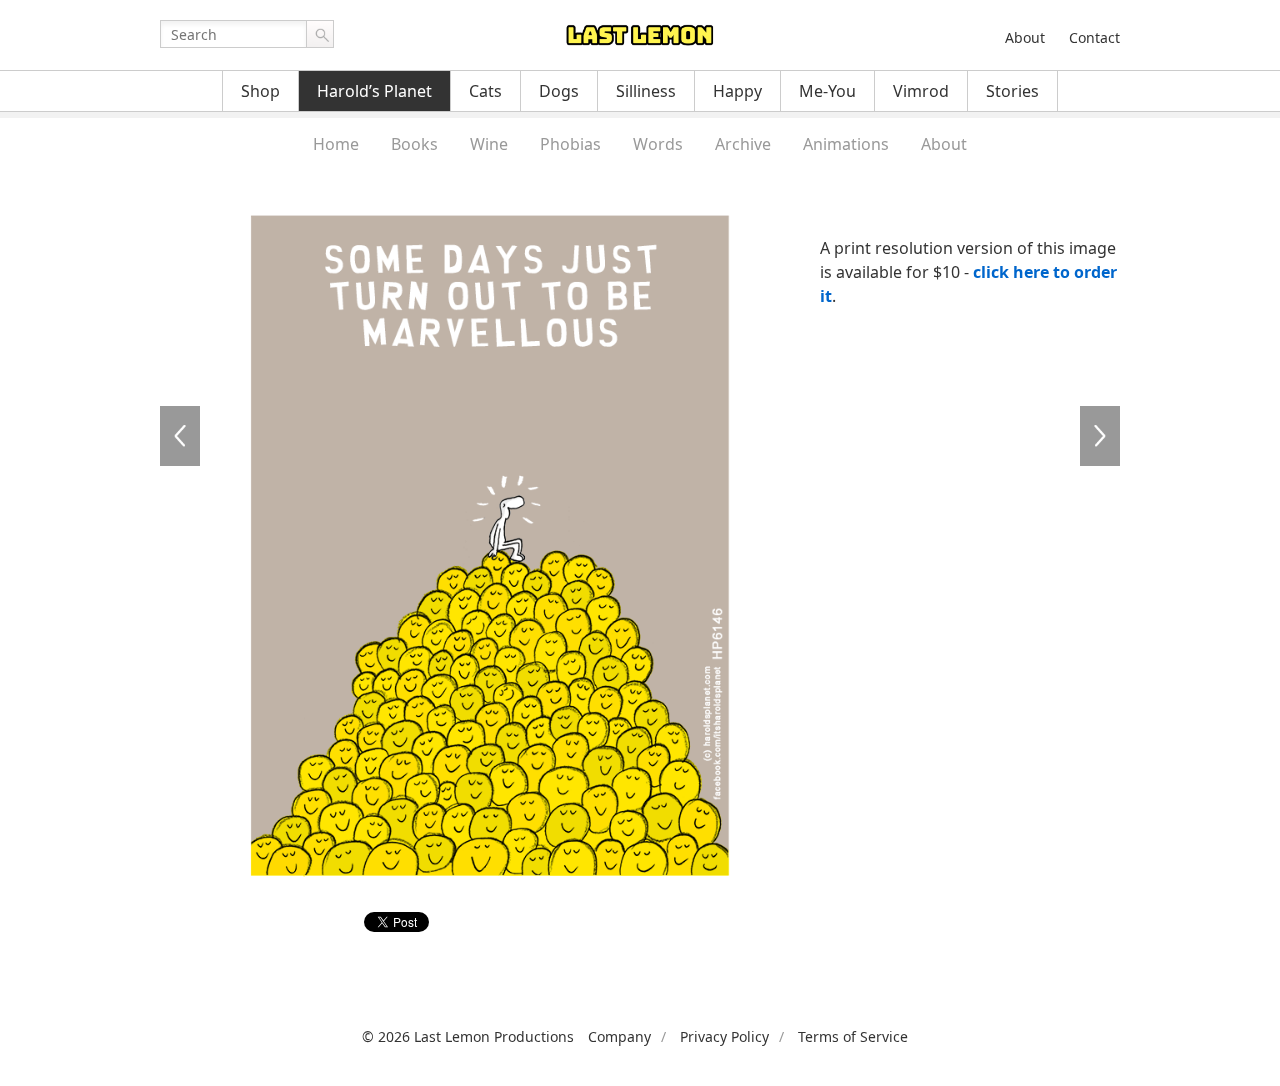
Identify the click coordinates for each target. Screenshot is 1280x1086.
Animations (846, 144)
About (1025, 37)
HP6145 (180, 436)
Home (336, 144)
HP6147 (1100, 436)
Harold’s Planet (374, 91)
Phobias (570, 144)
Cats (485, 91)
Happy (737, 91)
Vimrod (921, 91)
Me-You (827, 91)
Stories (1012, 91)
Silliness (646, 91)
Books (414, 144)
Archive (743, 144)
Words (658, 144)
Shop (260, 91)
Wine (489, 144)
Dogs (559, 91)
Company (619, 1036)
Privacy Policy (724, 1036)
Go (320, 34)
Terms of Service (853, 1036)
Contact (1094, 37)
